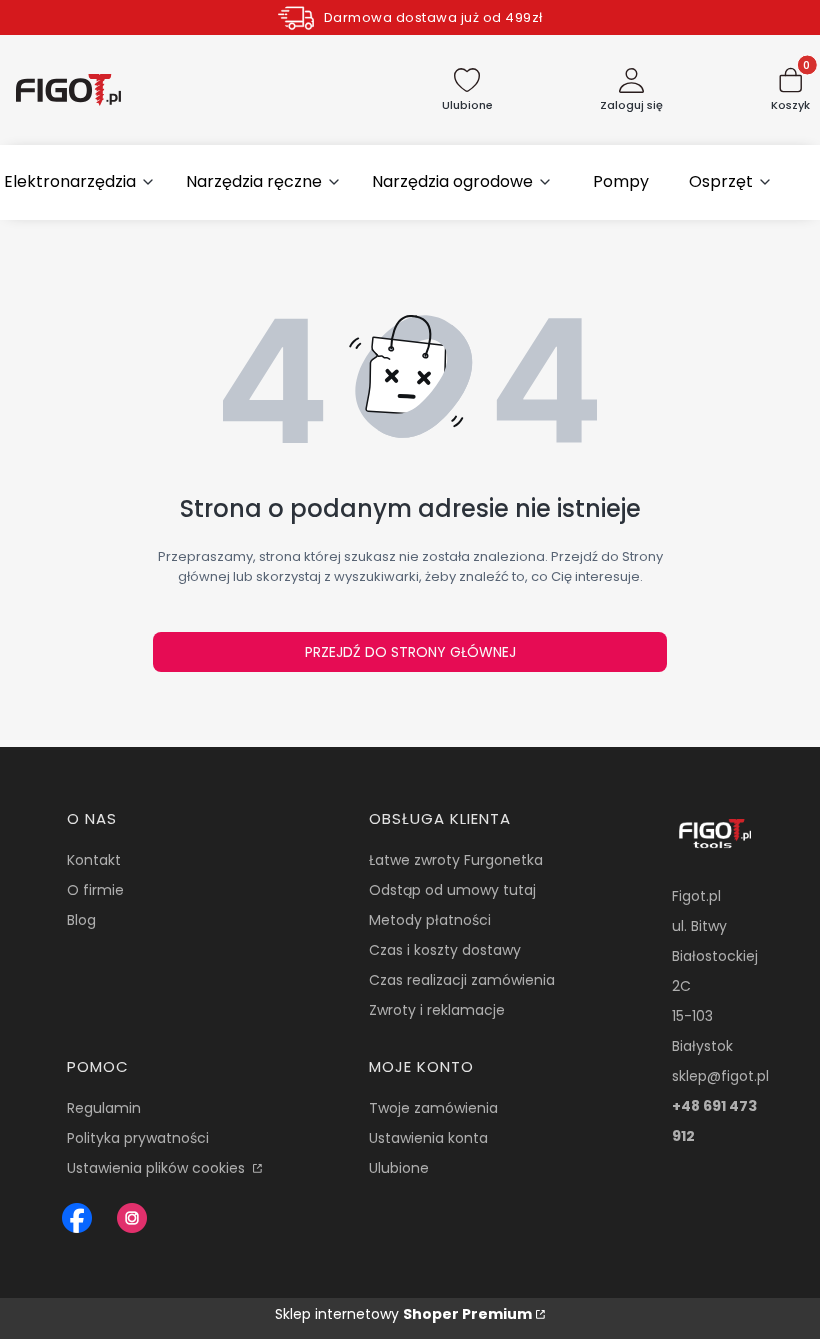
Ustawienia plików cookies (158, 1168)
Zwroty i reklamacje (437, 1010)
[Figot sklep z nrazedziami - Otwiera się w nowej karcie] (77, 1218)
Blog (81, 920)
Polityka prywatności (138, 1138)
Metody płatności (430, 920)
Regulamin (104, 1108)
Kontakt (94, 860)
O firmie (95, 890)
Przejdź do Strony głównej (410, 652)
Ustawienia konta (428, 1138)
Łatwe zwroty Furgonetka (456, 860)
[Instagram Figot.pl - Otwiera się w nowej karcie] (132, 1218)
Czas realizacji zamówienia (462, 980)
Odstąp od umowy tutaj (452, 890)
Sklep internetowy (403, 1314)
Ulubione (399, 1168)
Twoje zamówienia (433, 1108)
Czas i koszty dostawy (445, 950)
